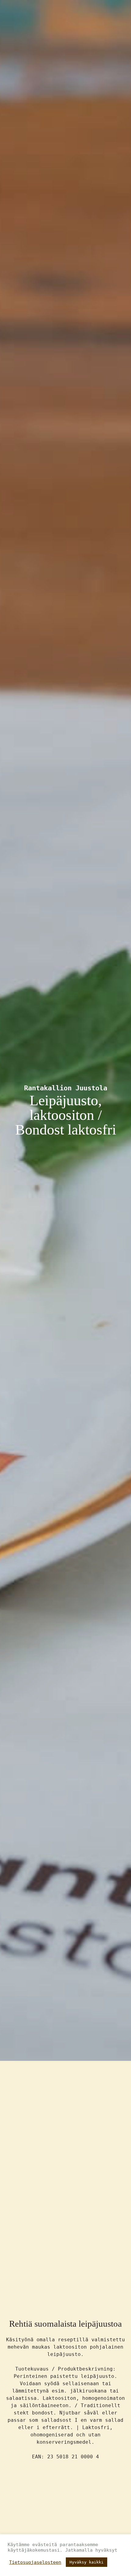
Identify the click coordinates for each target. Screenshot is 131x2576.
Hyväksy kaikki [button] (87, 2562)
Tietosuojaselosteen (35, 2562)
